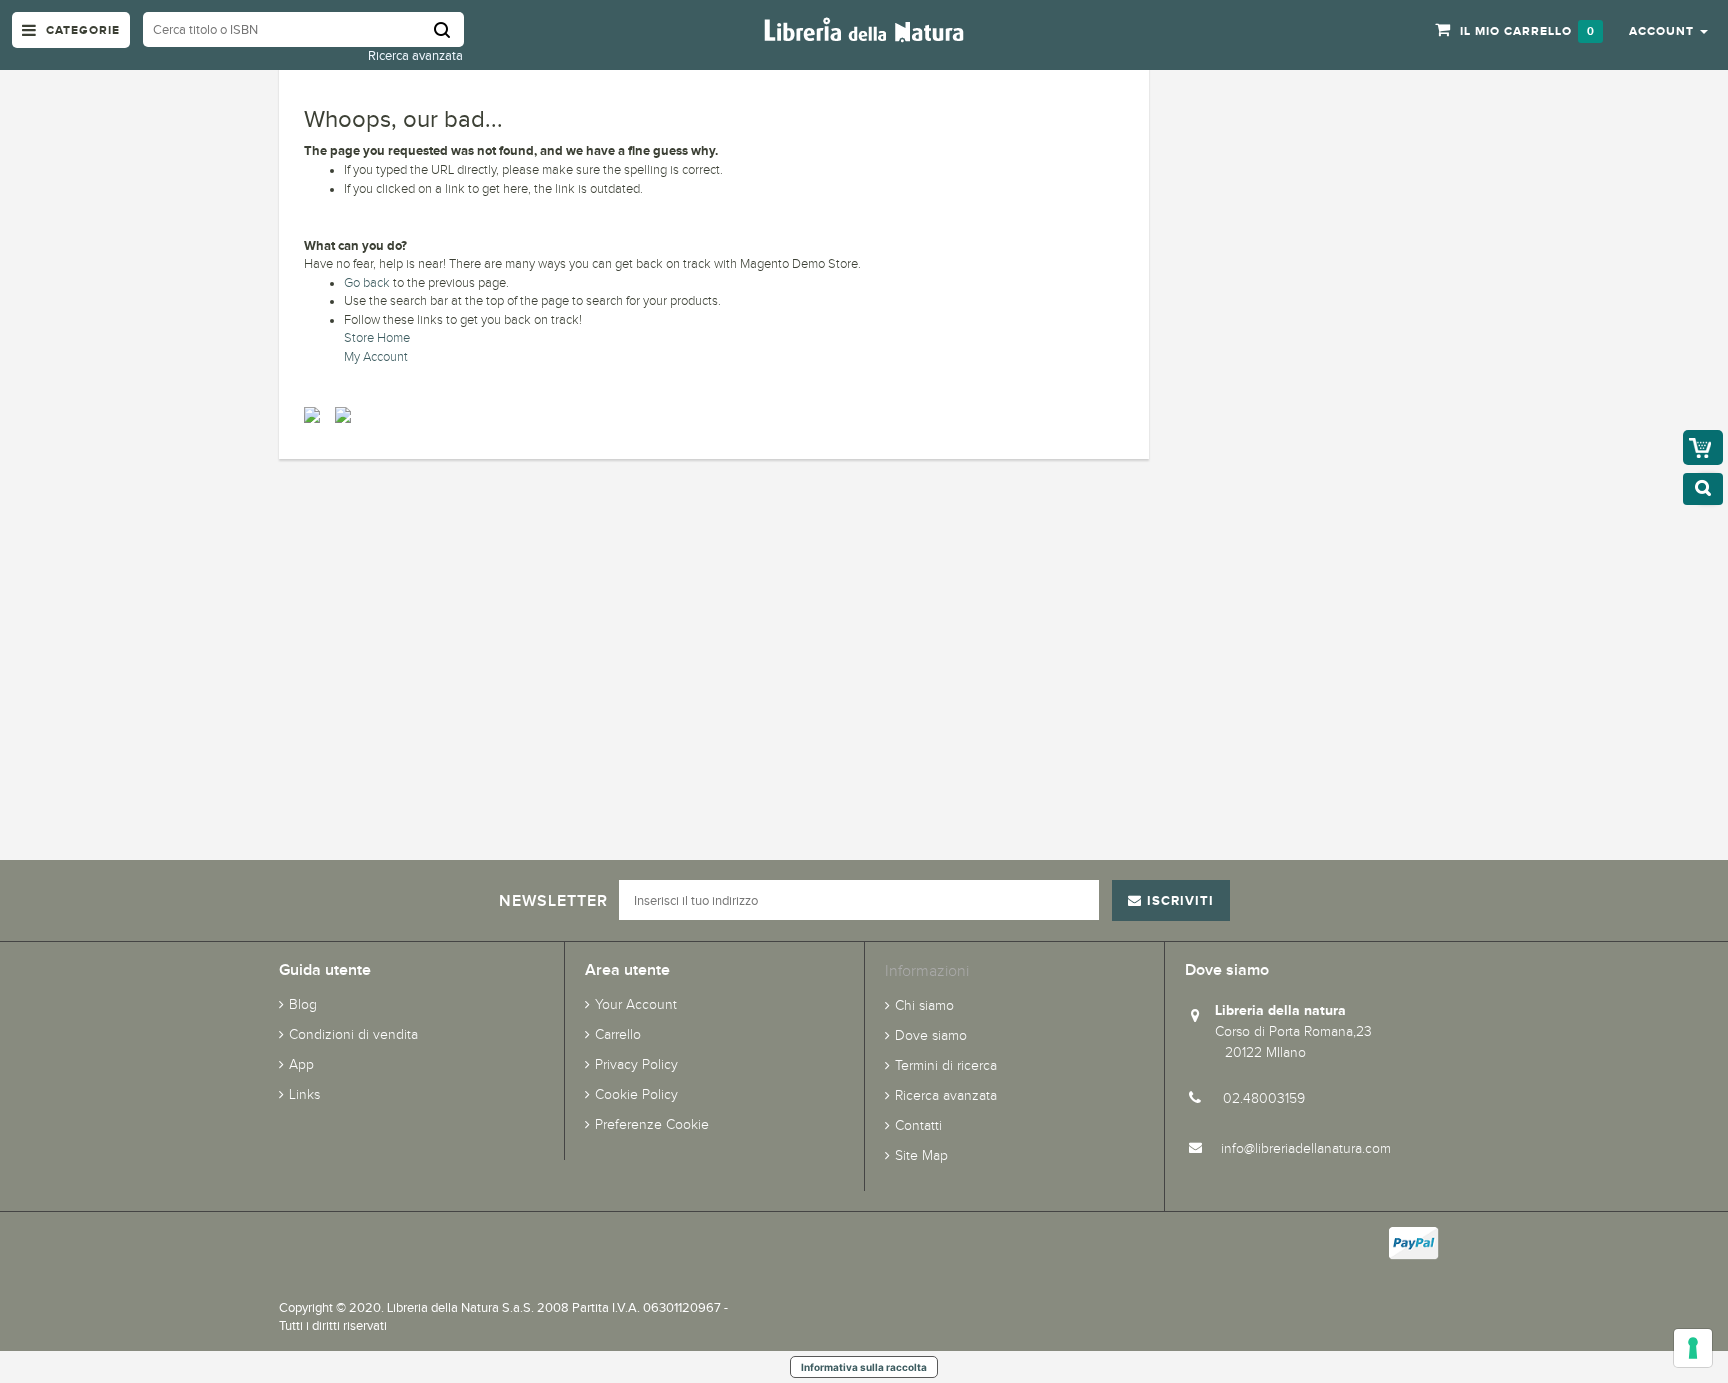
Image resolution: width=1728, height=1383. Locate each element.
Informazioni (927, 970)
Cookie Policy (636, 1094)
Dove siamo (931, 1035)
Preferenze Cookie (652, 1124)
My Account (376, 357)
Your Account (636, 1004)
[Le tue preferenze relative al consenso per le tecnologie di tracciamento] (1693, 1348)
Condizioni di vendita (353, 1034)
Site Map (921, 1155)
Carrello (618, 1034)
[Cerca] (449, 29)
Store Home (377, 338)
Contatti (918, 1125)
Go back (367, 283)
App (301, 1064)
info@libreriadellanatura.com (1306, 1148)
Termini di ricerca (946, 1065)
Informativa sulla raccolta (864, 1367)
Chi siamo (924, 1005)
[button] (1668, 30)
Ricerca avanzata (415, 55)
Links (304, 1094)
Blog (303, 1004)
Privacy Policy (636, 1064)
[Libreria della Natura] (864, 28)
